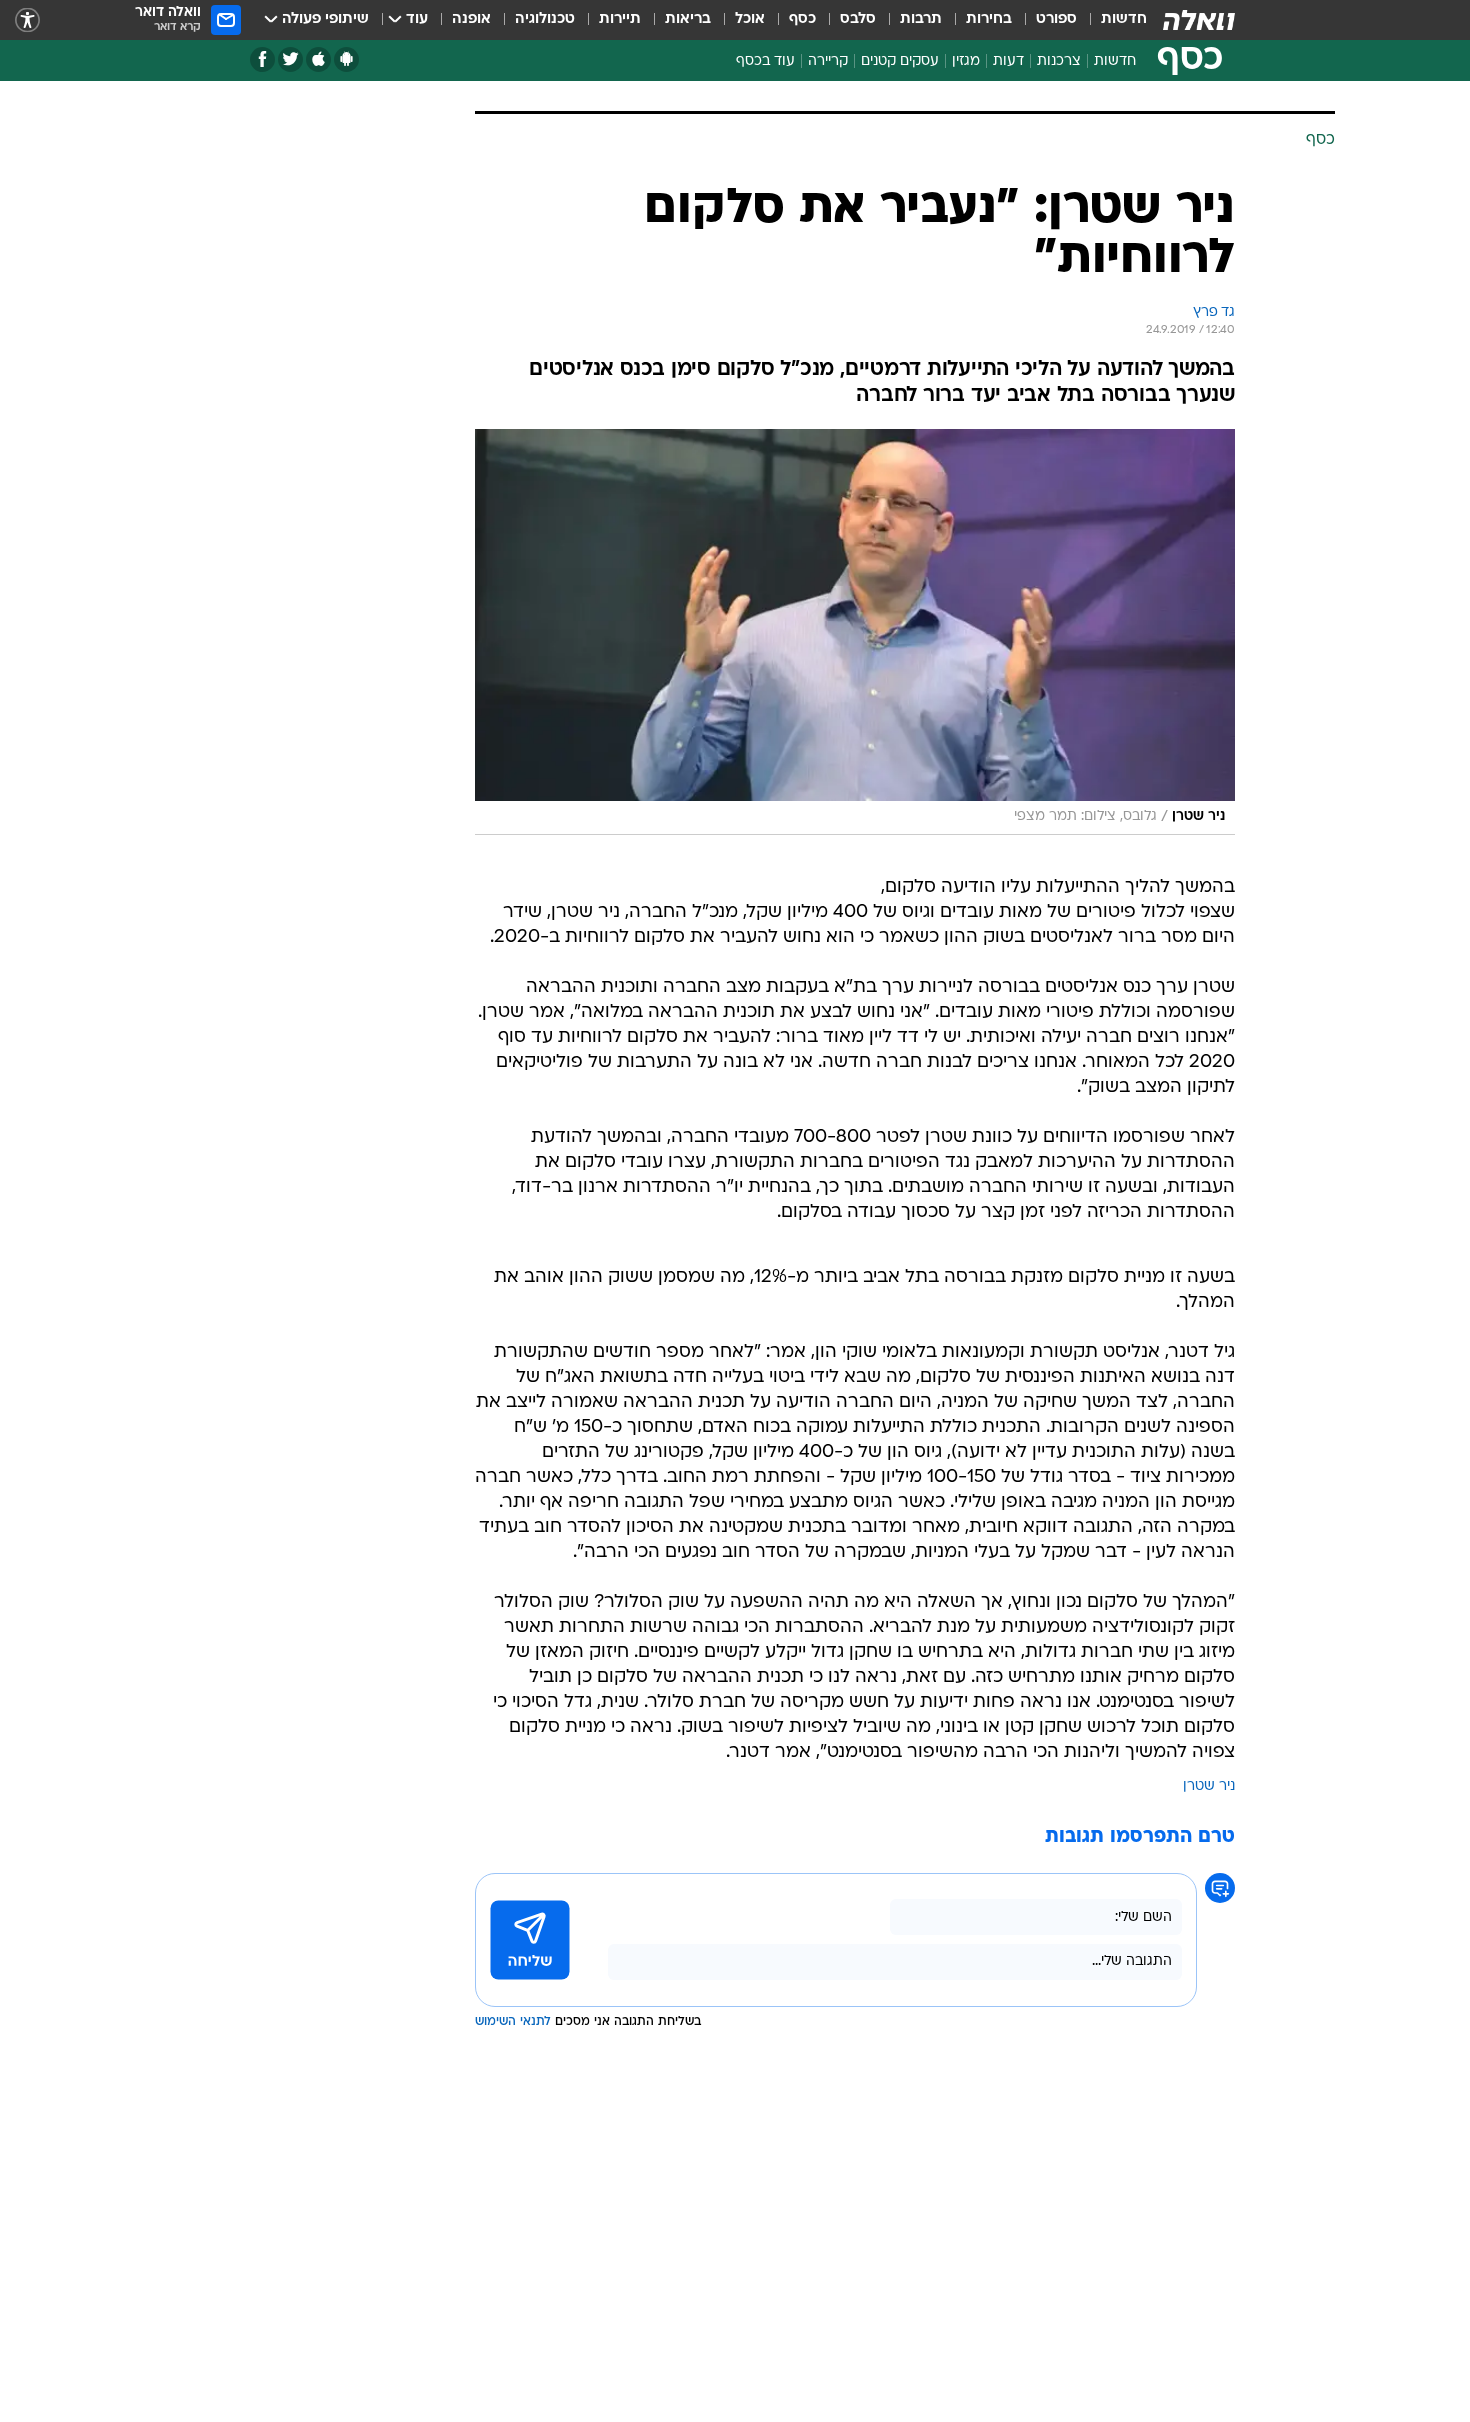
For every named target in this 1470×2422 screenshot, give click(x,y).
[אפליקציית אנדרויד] (346, 59)
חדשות (1124, 19)
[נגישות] (27, 20)
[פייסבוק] (262, 59)
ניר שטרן (1209, 1786)
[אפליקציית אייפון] (318, 59)
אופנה (471, 19)
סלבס (858, 19)
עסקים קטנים (900, 61)
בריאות (688, 19)
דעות (1008, 61)
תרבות (921, 19)
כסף (802, 19)
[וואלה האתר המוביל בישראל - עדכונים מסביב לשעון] (1199, 20)
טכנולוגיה (545, 19)
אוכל (750, 19)
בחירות (989, 19)
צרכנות (1059, 61)
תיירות (620, 19)
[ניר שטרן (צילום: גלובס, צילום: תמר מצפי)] (855, 632)
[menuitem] (1112, 20)
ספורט (1056, 19)
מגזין (966, 61)
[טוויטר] (290, 59)
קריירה (828, 61)
